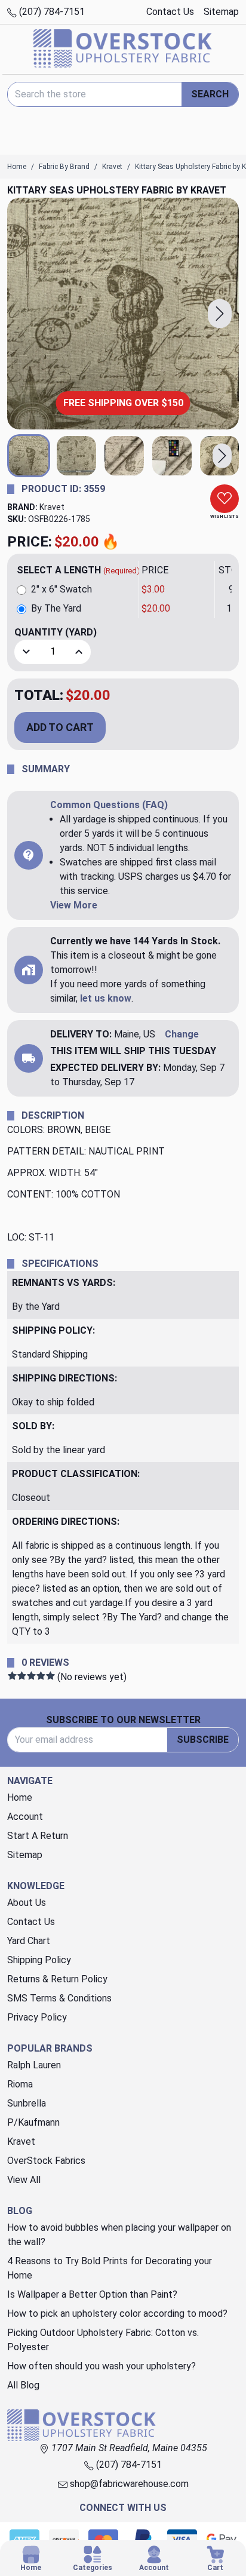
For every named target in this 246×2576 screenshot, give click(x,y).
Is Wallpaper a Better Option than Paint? (92, 2294)
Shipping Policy (39, 1960)
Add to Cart (60, 727)
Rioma (20, 2084)
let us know (106, 998)
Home (20, 1797)
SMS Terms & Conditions (59, 1998)
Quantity (56, 632)
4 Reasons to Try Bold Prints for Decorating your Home (110, 2268)
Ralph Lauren (34, 2065)
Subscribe (203, 1740)
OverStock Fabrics (46, 2161)
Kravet (52, 507)
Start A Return (38, 1836)
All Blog (23, 2385)
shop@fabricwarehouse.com (128, 2484)
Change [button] (182, 1034)
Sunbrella (27, 2103)
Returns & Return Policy (57, 1979)
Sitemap (221, 12)
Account (25, 1817)
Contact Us (170, 12)
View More (74, 905)
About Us (27, 1903)
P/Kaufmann (33, 2122)
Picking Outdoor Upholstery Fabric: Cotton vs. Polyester (103, 2340)
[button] (220, 314)
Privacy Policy (37, 2017)
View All (24, 2180)
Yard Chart (29, 1941)
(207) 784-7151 (51, 12)
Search (210, 94)
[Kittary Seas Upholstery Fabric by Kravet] (123, 314)
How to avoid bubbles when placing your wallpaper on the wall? (119, 2235)
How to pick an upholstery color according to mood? (117, 2314)
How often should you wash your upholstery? (102, 2366)
